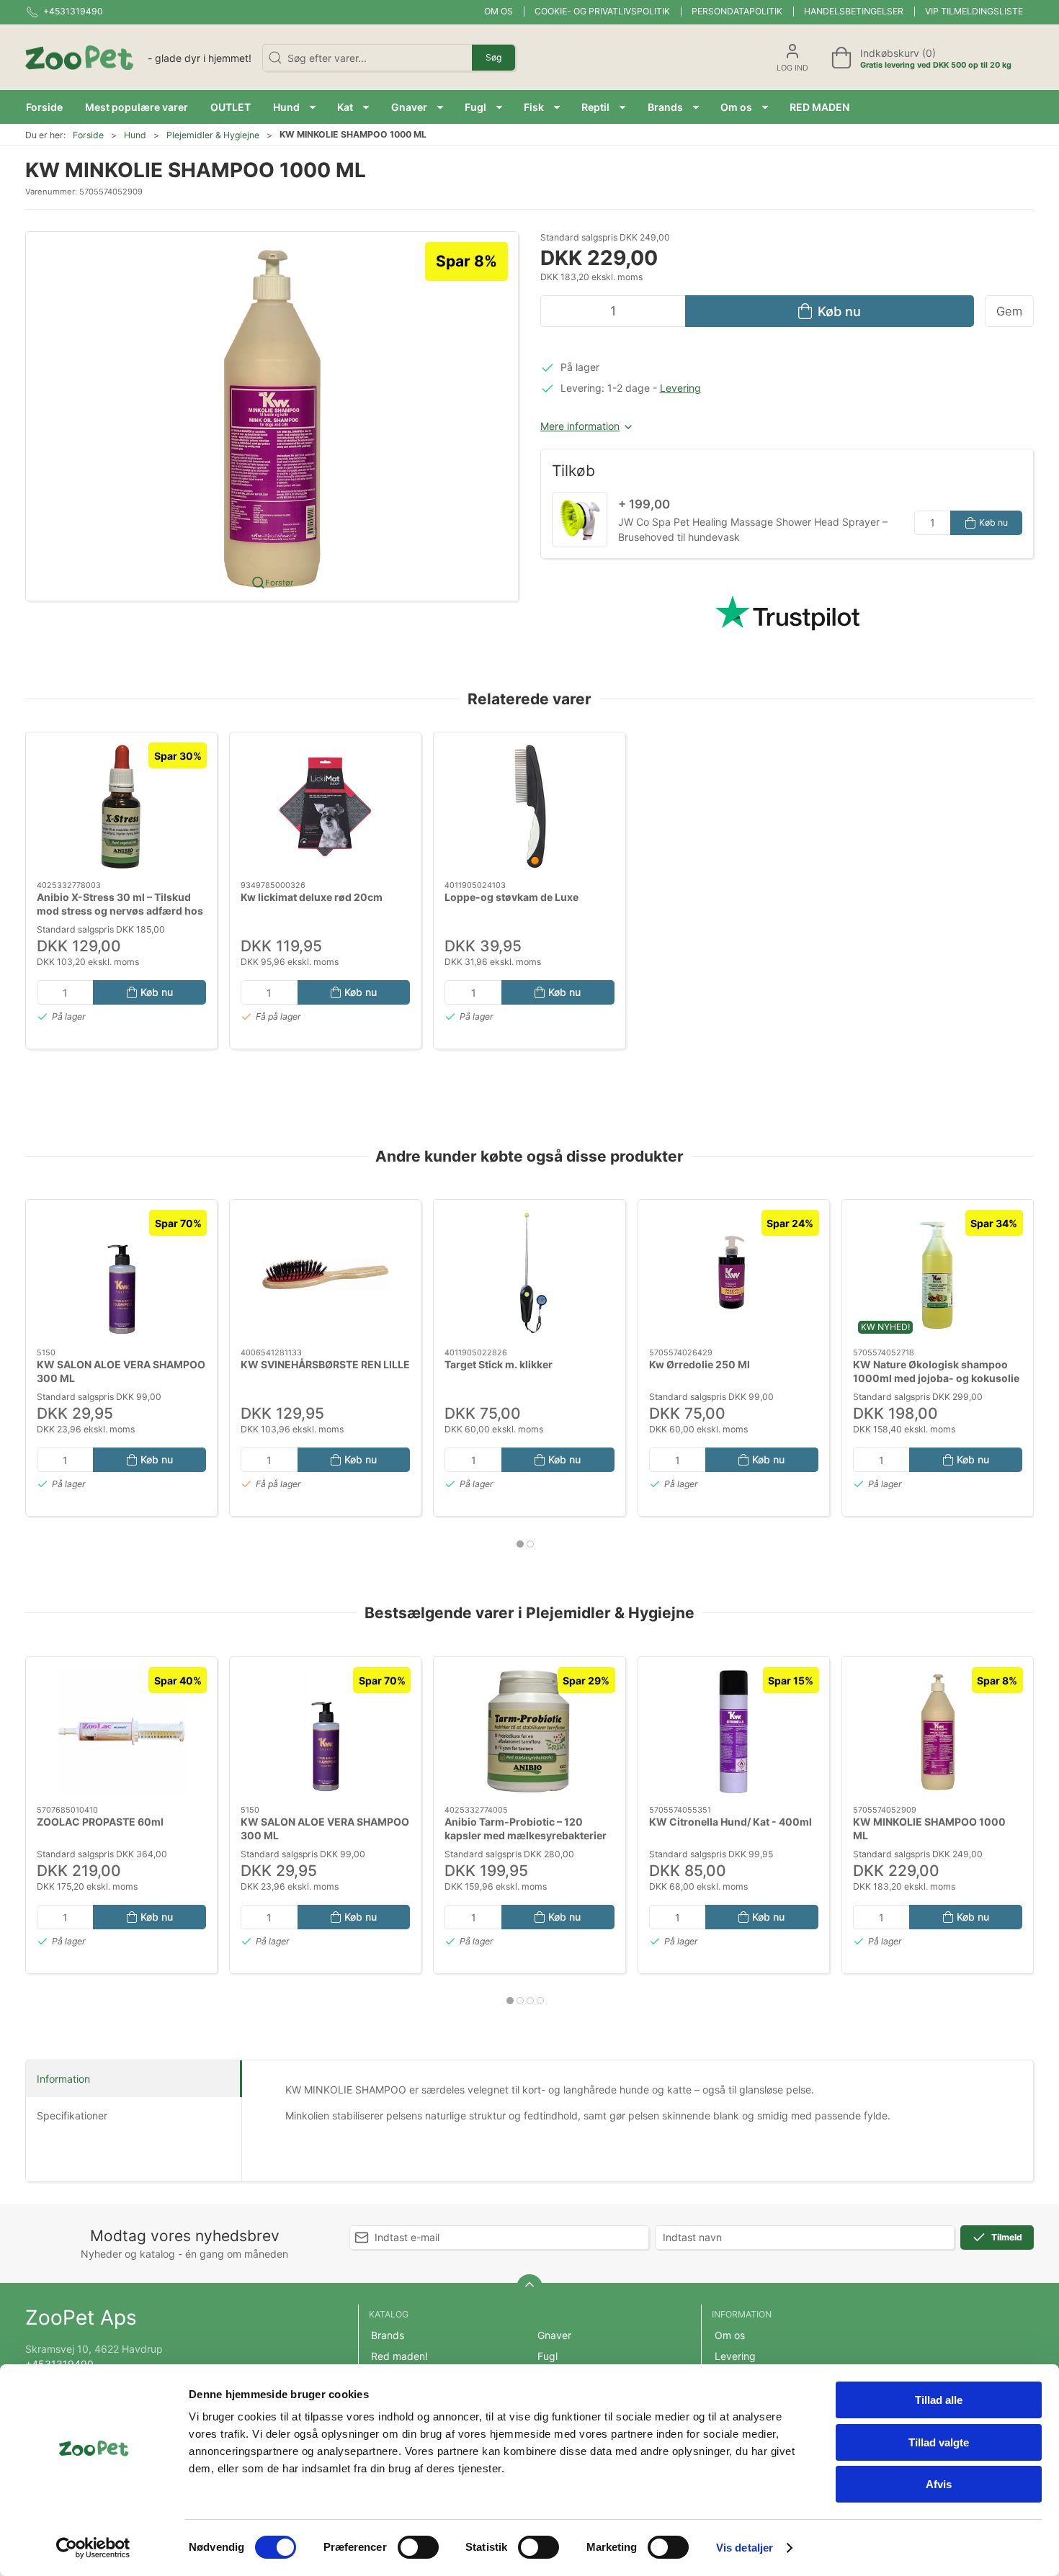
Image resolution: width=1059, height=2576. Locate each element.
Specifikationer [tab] (72, 2115)
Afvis (939, 2484)
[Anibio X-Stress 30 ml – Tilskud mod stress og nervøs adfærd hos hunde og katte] (121, 807)
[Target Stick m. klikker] (529, 1274)
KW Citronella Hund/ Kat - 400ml (730, 1821)
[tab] (520, 1544)
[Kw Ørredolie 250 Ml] (734, 1274)
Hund (135, 135)
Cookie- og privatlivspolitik (602, 11)
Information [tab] (63, 2079)
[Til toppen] (529, 2287)
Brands (388, 2335)
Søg (493, 57)
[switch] (418, 2547)
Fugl (548, 2356)
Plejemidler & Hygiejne (213, 135)
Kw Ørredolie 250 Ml (700, 1364)
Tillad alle (939, 2400)
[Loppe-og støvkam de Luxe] (529, 807)
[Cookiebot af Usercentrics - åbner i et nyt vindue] (93, 2548)
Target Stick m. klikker (499, 1364)
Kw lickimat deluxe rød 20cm (312, 896)
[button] (294, 107)
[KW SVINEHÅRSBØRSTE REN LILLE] (325, 1274)
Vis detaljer (745, 2548)
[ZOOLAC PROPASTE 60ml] (121, 1731)
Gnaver (554, 2335)
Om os (499, 11)
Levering (680, 388)
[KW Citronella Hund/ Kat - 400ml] (734, 1731)
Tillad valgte (939, 2442)
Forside (88, 135)
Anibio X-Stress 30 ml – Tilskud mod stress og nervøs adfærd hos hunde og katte (120, 910)
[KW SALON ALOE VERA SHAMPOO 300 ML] (121, 1274)
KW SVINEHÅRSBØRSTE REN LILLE (325, 1364)
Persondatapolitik (737, 11)
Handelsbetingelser (854, 11)
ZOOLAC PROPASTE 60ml (100, 1821)
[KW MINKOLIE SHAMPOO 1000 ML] (938, 1731)
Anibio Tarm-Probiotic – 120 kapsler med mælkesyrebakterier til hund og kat (526, 1835)
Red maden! (399, 2356)
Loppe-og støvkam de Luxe (511, 896)
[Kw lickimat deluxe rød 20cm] (325, 807)
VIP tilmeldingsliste (974, 11)
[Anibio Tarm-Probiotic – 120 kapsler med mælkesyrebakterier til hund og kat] (529, 1731)
